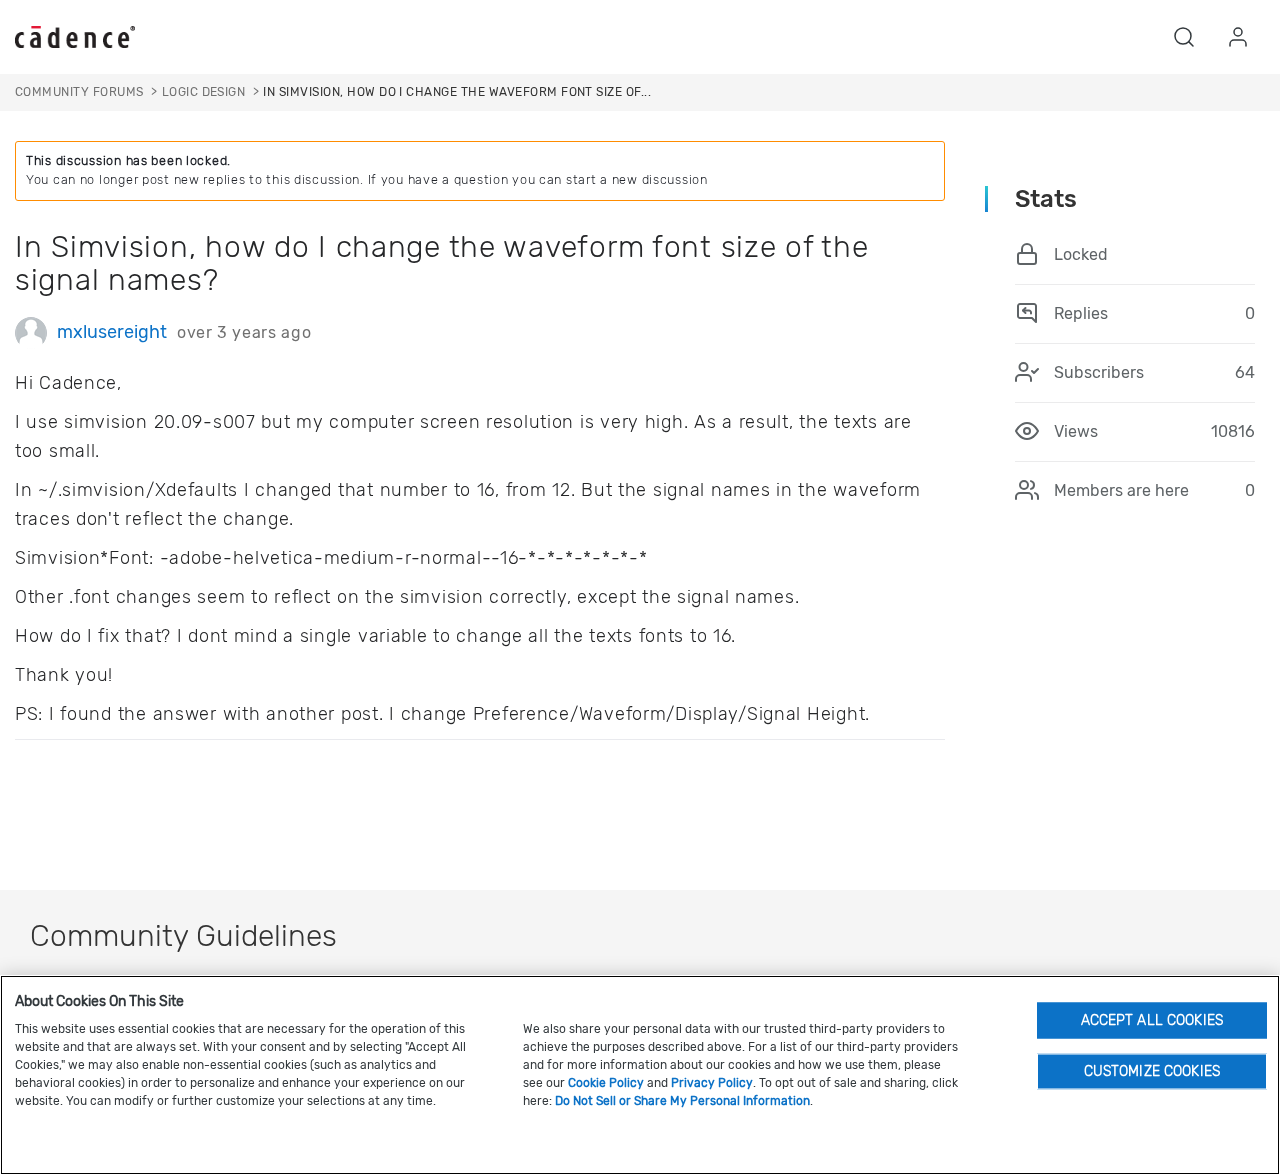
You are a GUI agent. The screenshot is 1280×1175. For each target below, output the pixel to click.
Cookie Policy (606, 1083)
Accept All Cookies (1152, 1019)
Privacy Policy (712, 1083)
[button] (1184, 37)
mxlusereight (112, 332)
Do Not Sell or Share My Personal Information (682, 1101)
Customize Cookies (1152, 1070)
